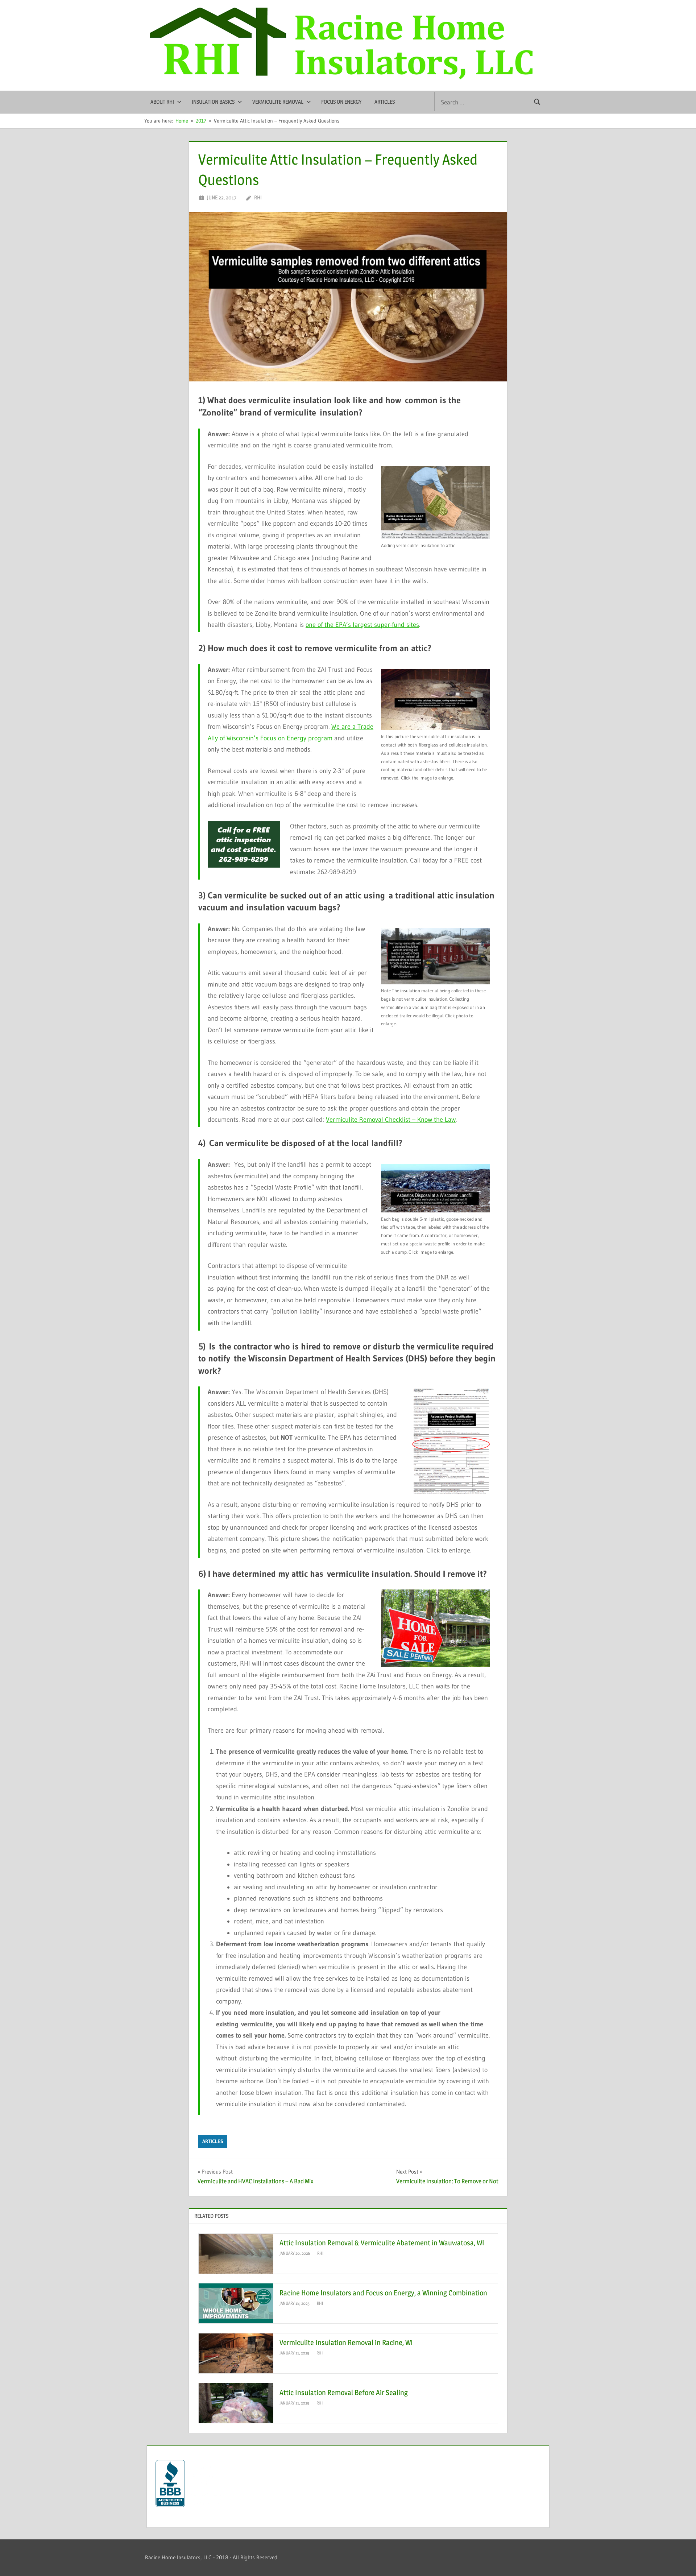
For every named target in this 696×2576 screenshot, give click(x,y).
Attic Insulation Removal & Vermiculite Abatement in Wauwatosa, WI (382, 2243)
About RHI (162, 102)
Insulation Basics (213, 102)
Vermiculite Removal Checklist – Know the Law (391, 1120)
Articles (385, 102)
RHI (258, 197)
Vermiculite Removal (278, 102)
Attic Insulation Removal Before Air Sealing (344, 2393)
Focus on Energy (341, 102)
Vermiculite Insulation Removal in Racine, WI (346, 2343)
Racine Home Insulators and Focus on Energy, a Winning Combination (383, 2293)
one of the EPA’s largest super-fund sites (362, 625)
